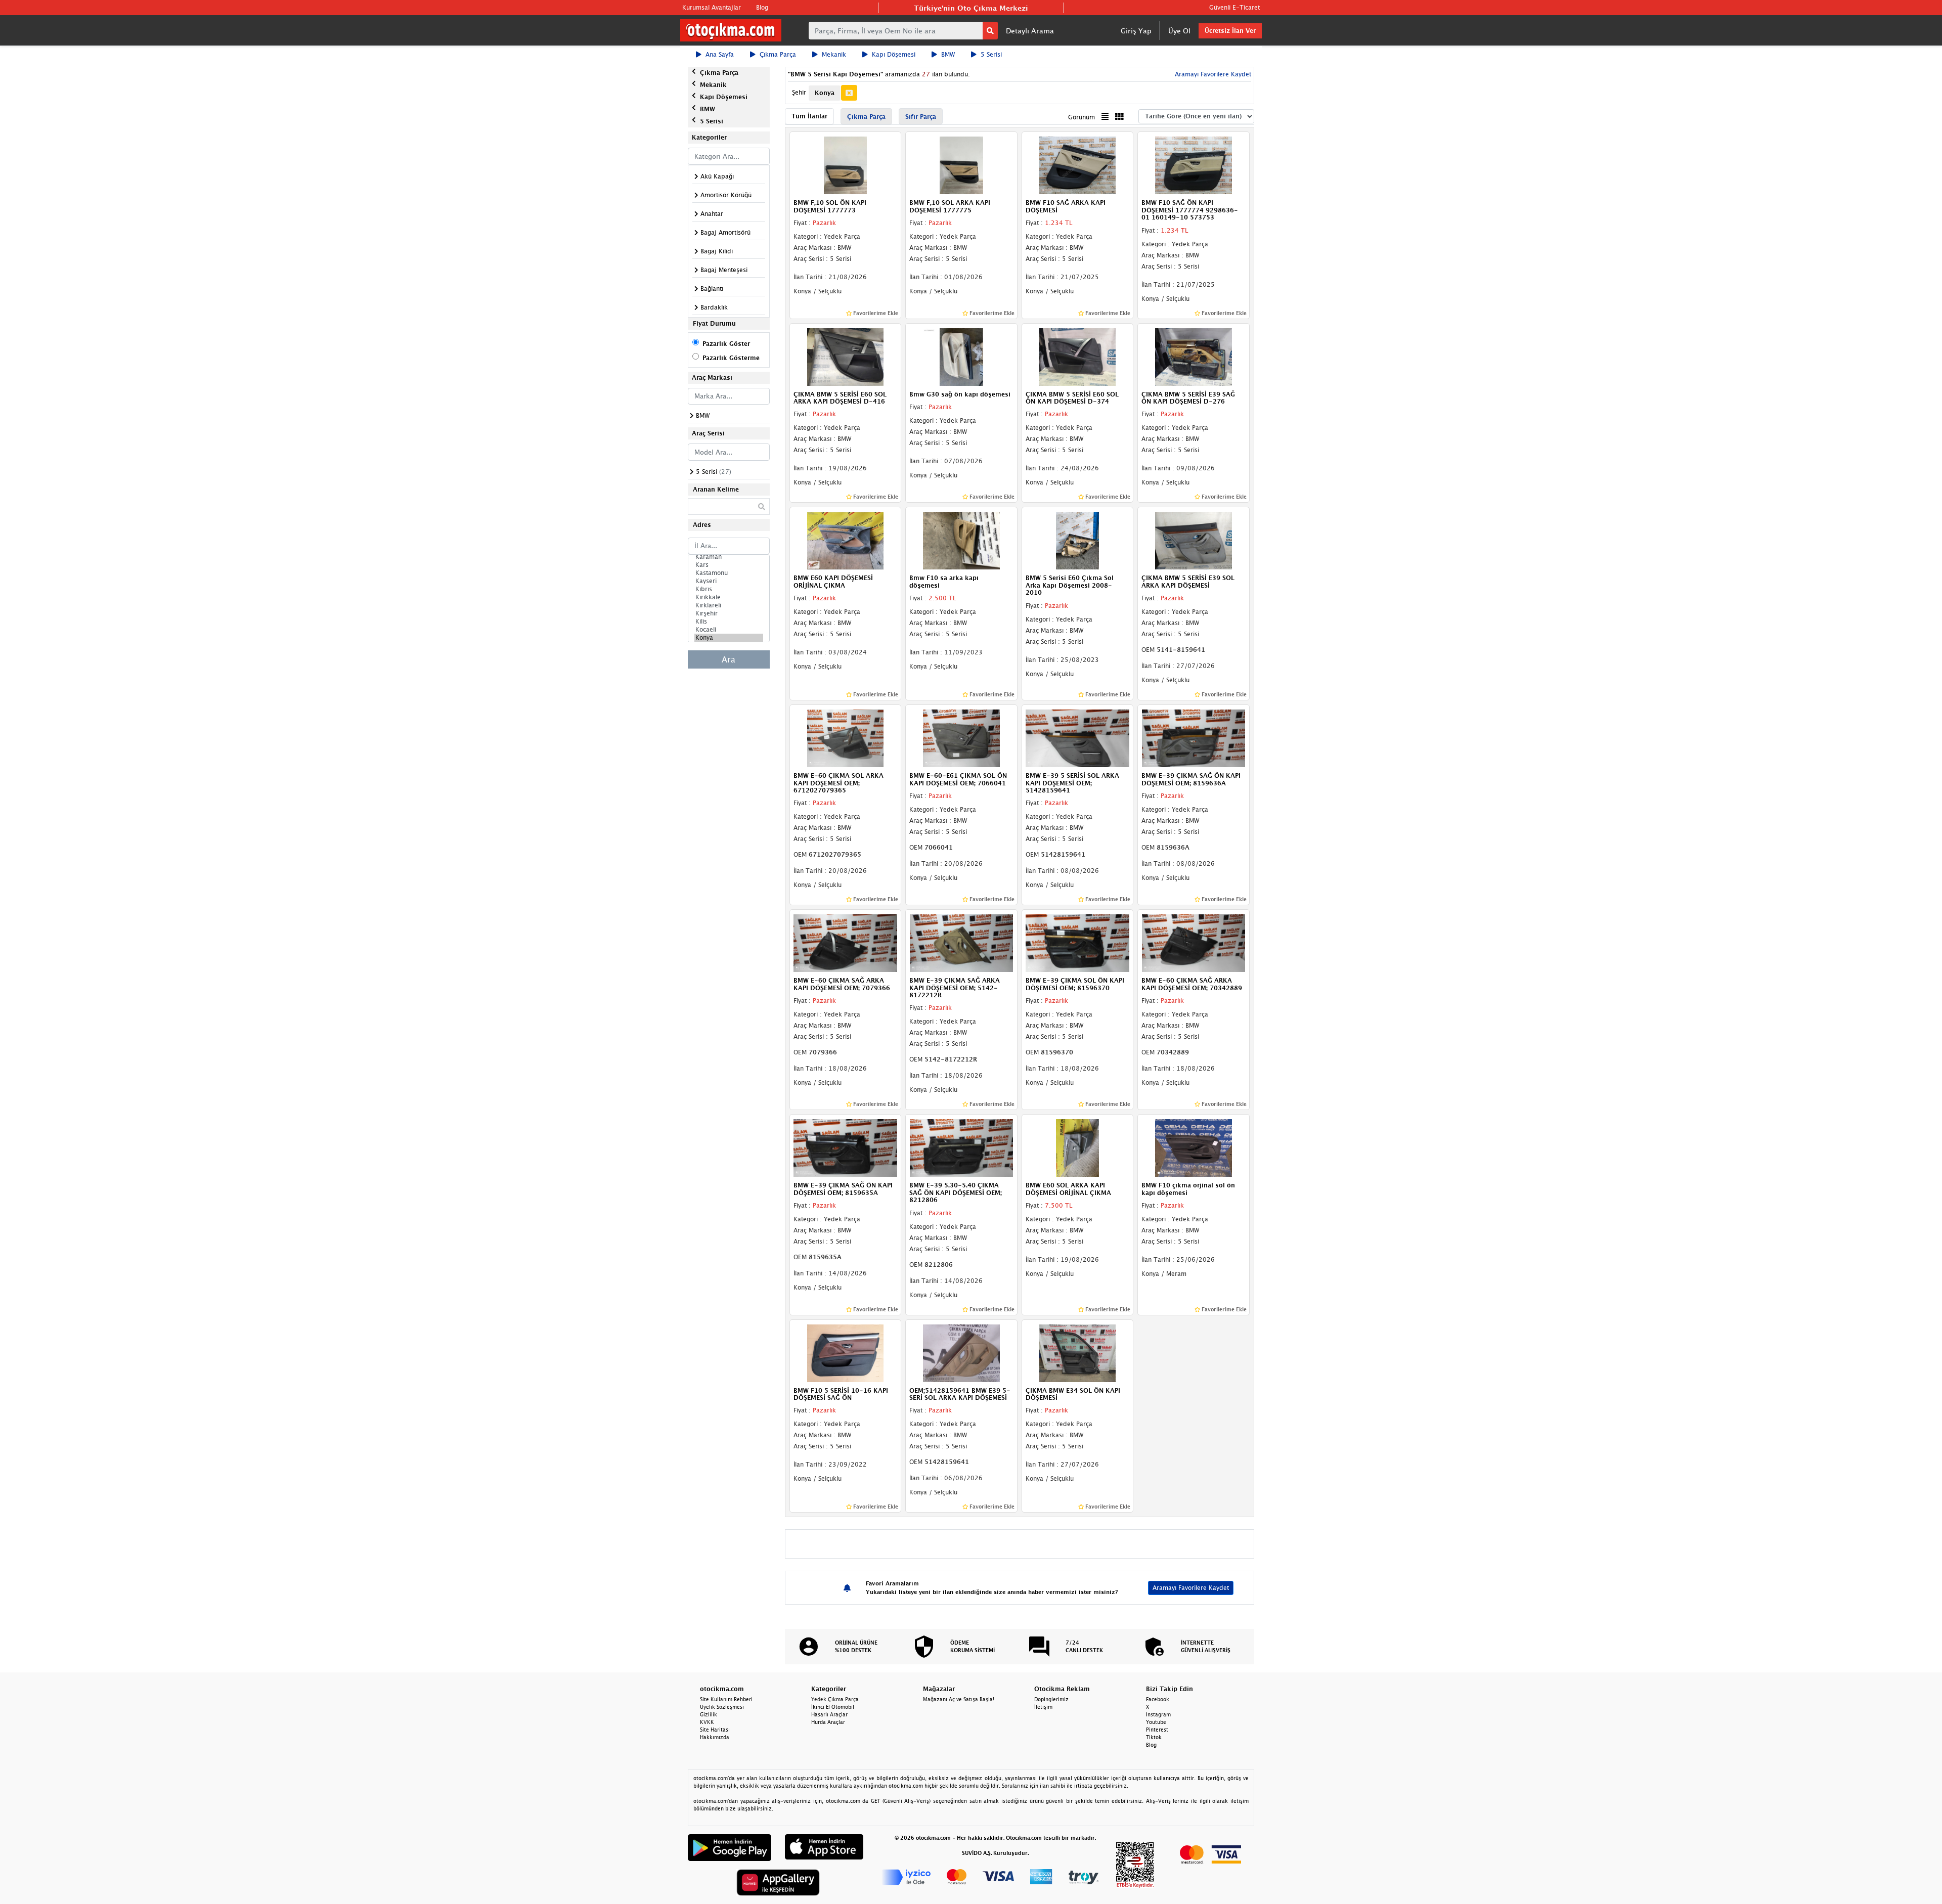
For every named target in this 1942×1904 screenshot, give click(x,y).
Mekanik (834, 54)
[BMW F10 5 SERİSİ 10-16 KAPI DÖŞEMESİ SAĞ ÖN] (846, 1352)
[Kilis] (729, 622)
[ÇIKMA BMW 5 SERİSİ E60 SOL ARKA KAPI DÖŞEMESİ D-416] (846, 356)
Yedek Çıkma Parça (835, 1699)
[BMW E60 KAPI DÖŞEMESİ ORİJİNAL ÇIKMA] (846, 540)
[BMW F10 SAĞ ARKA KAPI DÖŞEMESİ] (1078, 165)
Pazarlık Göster (726, 344)
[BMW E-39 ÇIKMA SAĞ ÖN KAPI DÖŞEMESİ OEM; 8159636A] (1194, 737)
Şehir (799, 92)
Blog (762, 7)
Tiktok (1154, 1737)
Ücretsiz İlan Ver (1230, 31)
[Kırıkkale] (729, 597)
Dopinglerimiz (1051, 1699)
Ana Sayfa (720, 54)
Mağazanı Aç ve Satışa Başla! (959, 1699)
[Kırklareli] (729, 605)
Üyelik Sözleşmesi (722, 1707)
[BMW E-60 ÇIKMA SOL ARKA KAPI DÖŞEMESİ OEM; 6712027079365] (846, 737)
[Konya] (729, 638)
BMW (948, 54)
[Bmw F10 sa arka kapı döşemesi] (961, 540)
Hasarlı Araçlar (829, 1714)
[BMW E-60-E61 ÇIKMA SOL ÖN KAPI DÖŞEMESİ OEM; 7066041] (961, 737)
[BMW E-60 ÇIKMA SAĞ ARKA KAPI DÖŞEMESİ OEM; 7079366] (846, 943)
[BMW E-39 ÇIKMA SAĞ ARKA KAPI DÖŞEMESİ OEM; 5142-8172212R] (961, 943)
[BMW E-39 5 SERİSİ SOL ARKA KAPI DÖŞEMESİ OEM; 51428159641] (1078, 737)
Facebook (1158, 1699)
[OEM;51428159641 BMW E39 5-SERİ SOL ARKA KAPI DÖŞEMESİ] (961, 1352)
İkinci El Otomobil (833, 1707)
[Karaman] (729, 557)
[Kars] (729, 565)
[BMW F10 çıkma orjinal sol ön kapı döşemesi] (1194, 1147)
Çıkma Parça (778, 54)
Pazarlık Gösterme (731, 358)
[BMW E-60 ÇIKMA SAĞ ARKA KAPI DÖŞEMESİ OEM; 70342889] (1194, 943)
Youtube (1156, 1722)
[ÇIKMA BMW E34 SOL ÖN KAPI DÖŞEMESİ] (1078, 1352)
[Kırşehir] (729, 613)
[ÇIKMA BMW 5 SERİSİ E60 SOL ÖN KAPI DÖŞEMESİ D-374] (1078, 356)
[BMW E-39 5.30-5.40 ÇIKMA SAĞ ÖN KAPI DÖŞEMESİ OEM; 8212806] (961, 1147)
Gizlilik (709, 1714)
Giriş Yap (1136, 31)
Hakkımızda (715, 1737)
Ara (729, 659)
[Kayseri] (729, 581)
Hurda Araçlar (828, 1722)
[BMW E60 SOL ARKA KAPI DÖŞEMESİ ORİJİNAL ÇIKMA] (1078, 1147)
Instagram (1158, 1714)
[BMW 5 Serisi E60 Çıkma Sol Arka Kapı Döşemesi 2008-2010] (1078, 540)
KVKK (707, 1722)
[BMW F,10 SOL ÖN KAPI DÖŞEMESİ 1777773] (846, 165)
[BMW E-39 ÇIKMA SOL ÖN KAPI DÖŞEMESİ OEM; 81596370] (1078, 943)
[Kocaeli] (729, 630)
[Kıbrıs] (729, 589)
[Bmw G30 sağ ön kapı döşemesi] (961, 356)
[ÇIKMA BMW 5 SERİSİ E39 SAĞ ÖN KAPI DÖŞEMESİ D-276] (1194, 356)
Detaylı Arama (1030, 31)
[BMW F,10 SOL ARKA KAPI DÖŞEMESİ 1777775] (961, 165)
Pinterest (1157, 1730)
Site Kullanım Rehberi (726, 1699)
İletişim (1043, 1707)
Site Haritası (715, 1730)
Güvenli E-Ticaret (1234, 7)
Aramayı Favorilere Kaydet (1191, 1588)
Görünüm (1082, 117)
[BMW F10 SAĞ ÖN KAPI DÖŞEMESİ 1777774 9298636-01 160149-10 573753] (1194, 165)
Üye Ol (1179, 31)
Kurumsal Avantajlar (712, 7)
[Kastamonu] (729, 573)
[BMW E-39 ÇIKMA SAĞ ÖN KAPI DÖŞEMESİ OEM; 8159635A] (846, 1147)
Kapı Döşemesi (894, 54)
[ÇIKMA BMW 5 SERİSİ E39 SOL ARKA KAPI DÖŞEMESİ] (1194, 540)
